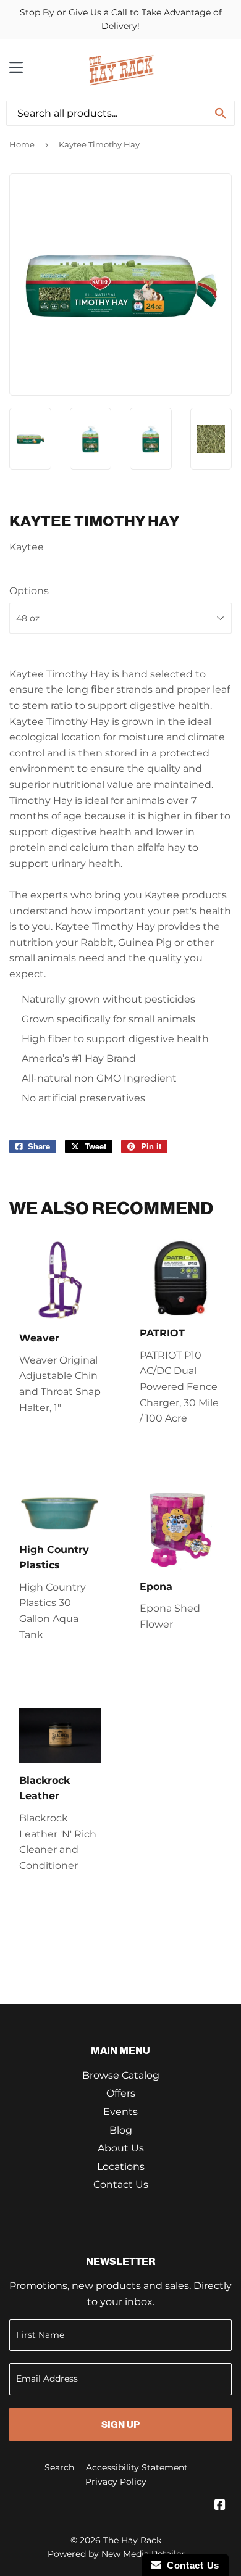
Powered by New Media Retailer (116, 2554)
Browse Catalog (121, 2075)
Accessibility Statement (137, 2467)
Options (29, 591)
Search (59, 2467)
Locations (121, 2167)
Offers (121, 2093)
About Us (121, 2148)
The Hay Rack (132, 2540)
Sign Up (120, 2425)
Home (22, 144)
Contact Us (121, 2185)
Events (120, 2112)
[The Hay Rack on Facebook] (220, 2506)
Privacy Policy (116, 2482)
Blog (121, 2130)
